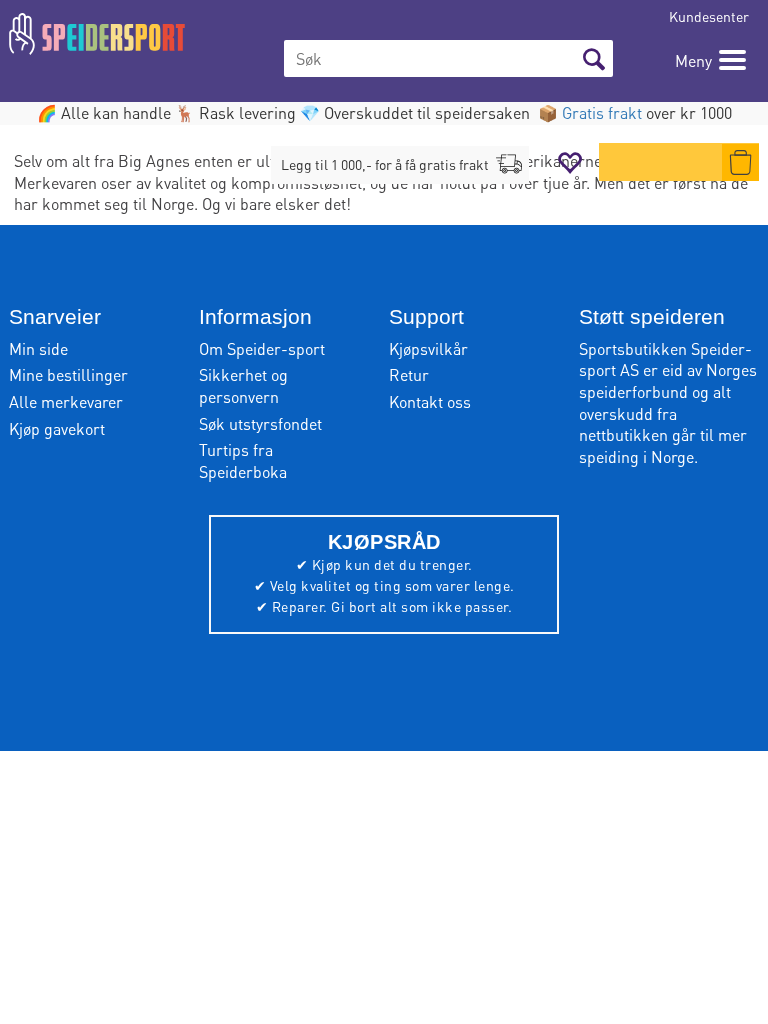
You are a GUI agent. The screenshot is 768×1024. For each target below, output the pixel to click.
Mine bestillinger (68, 374)
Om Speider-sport (262, 348)
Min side (38, 348)
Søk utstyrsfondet (260, 423)
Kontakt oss (430, 401)
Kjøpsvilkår (428, 348)
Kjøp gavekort (57, 428)
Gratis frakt (602, 112)
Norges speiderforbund (668, 380)
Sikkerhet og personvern (243, 385)
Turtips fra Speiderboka (243, 460)
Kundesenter (709, 16)
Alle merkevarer (66, 401)
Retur (409, 374)
